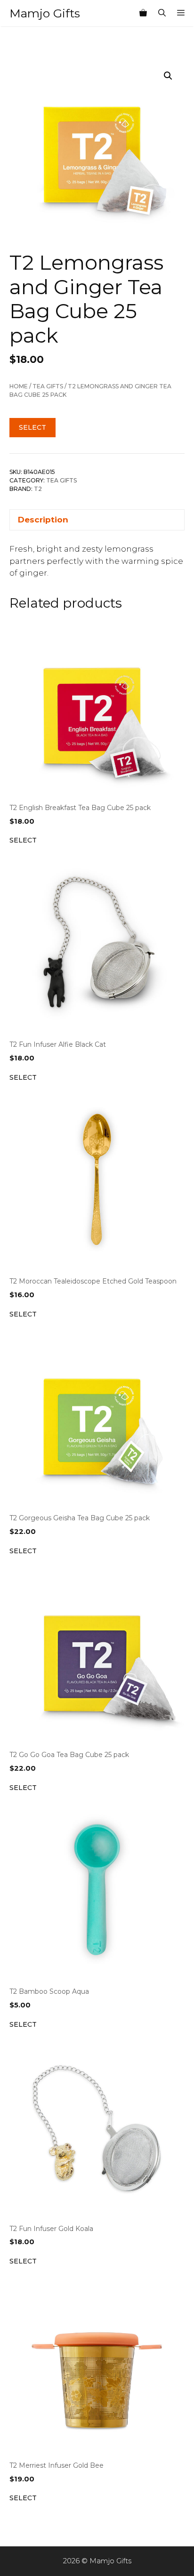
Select (32, 427)
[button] (168, 76)
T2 (38, 489)
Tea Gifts (48, 386)
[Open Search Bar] (162, 13)
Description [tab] (43, 520)
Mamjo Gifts (45, 13)
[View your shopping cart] (143, 13)
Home (19, 386)
